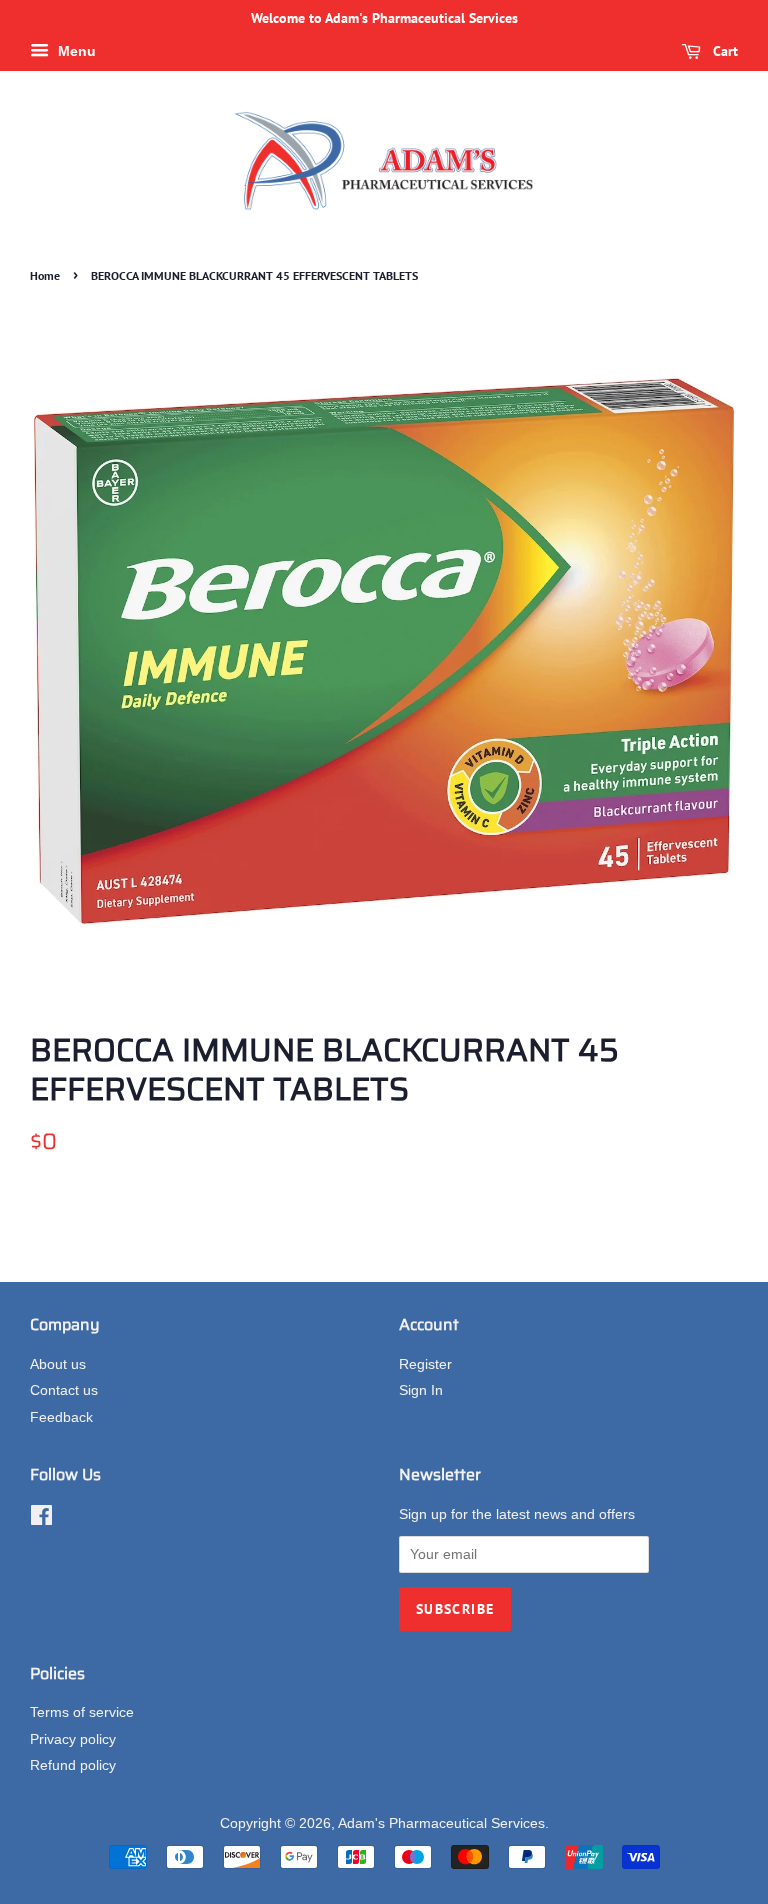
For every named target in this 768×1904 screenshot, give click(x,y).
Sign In (421, 1390)
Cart (723, 51)
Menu (75, 51)
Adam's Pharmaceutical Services (441, 1823)
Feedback (61, 1417)
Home (45, 275)
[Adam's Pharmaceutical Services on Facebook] (41, 1519)
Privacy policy (73, 1739)
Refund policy (73, 1765)
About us (58, 1364)
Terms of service (82, 1712)
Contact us (64, 1390)
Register (425, 1364)
